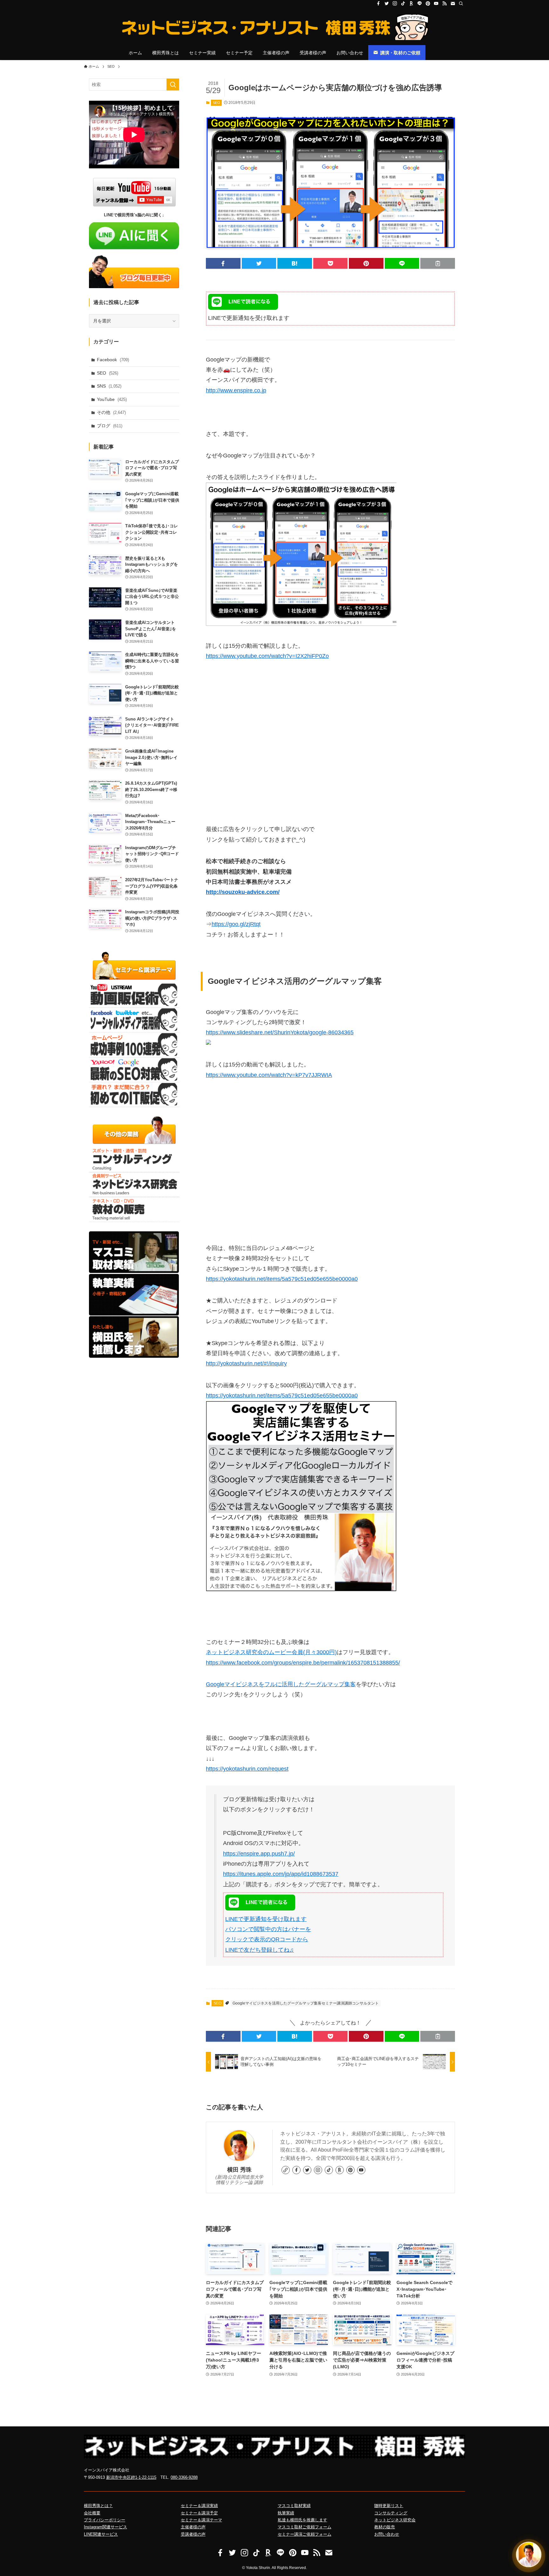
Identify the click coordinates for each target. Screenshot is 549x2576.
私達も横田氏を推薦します (302, 2520)
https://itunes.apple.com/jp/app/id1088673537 (281, 1874)
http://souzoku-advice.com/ (243, 892)
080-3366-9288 (184, 2477)
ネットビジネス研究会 (395, 2520)
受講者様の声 (193, 2534)
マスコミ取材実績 (294, 2506)
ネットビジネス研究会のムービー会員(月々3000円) (271, 1652)
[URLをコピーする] (438, 263)
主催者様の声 (193, 2527)
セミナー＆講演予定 (199, 2513)
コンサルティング (391, 2513)
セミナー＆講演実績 (199, 2506)
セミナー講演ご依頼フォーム (305, 2534)
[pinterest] (428, 3)
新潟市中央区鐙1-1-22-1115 (131, 2477)
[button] (223, 263)
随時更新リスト (389, 2506)
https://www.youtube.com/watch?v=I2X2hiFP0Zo (267, 656)
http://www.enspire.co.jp (236, 390)
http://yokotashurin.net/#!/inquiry (246, 1363)
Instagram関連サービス (105, 2527)
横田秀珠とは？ (98, 2506)
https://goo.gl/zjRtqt (236, 924)
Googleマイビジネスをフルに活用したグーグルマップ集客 (281, 1684)
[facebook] (378, 3)
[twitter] (387, 3)
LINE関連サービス (101, 2534)
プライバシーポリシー (105, 2520)
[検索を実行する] (173, 85)
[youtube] (436, 3)
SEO (217, 103)
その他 (111, 412)
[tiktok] (403, 3)
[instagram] (395, 3)
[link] (286, 2170)
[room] (411, 3)
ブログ (110, 426)
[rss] (444, 3)
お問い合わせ (387, 2534)
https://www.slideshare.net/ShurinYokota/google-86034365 (280, 1032)
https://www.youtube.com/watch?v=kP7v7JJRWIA (269, 1075)
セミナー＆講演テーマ (201, 2520)
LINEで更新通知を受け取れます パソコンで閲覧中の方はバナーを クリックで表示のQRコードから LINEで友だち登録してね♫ (268, 1934)
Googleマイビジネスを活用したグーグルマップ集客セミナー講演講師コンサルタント (306, 2003)
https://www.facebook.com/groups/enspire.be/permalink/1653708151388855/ (303, 1663)
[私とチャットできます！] (529, 2554)
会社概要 (92, 2513)
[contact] (453, 3)
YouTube (112, 399)
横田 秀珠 (239, 2170)
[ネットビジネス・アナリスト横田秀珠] (274, 27)
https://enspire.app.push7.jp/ (259, 1854)
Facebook (113, 360)
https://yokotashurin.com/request (247, 1769)
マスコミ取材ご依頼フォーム (305, 2527)
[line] (420, 3)
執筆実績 (286, 2513)
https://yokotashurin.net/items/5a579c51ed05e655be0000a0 (282, 1279)
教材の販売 (385, 2527)
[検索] (461, 3)
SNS (109, 386)
